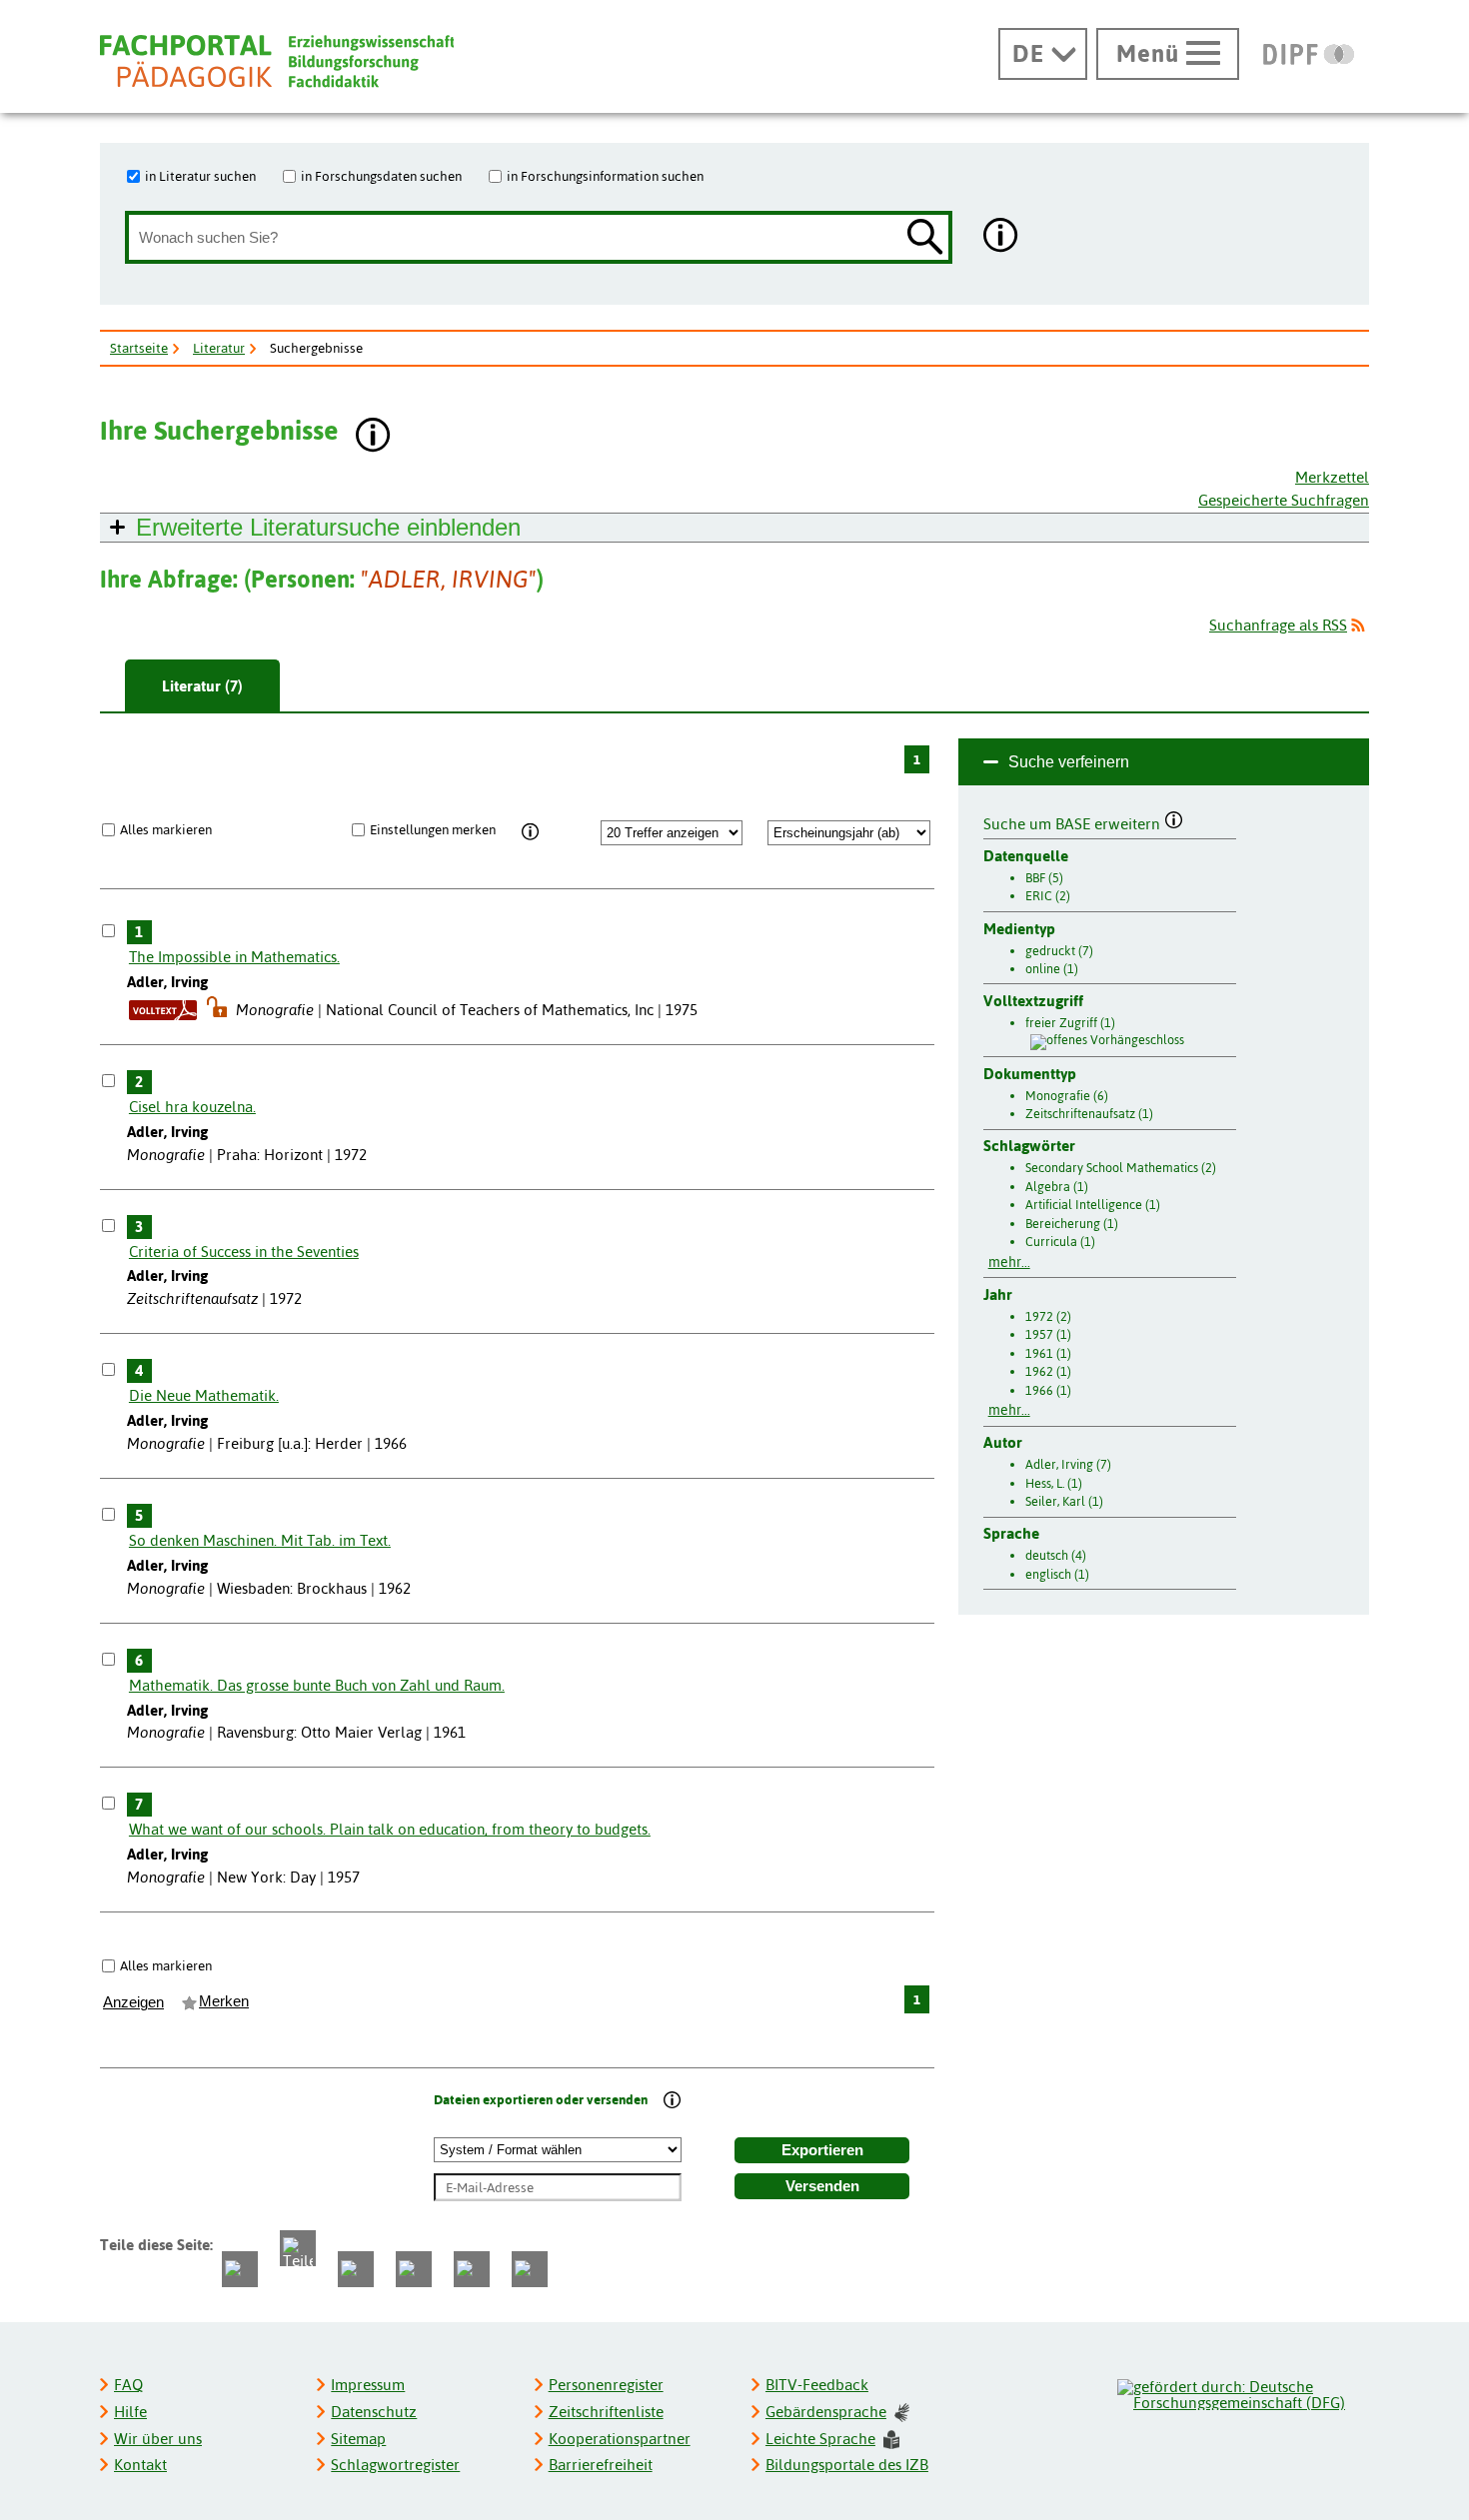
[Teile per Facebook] (240, 2269)
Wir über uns (158, 2439)
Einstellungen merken (433, 829)
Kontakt (140, 2465)
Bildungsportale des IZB (847, 2465)
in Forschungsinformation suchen (605, 176)
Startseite (139, 348)
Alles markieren (166, 829)
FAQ (128, 2385)
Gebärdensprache (826, 2412)
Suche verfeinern (1069, 762)
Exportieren (822, 2150)
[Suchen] (925, 238)
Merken (224, 2001)
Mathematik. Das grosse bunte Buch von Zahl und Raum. (317, 1685)
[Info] (530, 832)
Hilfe (130, 2412)
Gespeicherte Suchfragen (1284, 500)
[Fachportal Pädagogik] (277, 61)
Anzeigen (133, 2002)
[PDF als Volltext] (163, 1010)
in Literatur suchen (200, 176)
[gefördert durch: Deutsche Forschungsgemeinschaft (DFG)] (1242, 2392)
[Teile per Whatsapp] (356, 2269)
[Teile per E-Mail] (472, 2269)
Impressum (368, 2385)
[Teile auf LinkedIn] (414, 2269)
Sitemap (358, 2439)
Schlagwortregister (395, 2465)
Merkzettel (1332, 477)
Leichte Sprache (820, 2439)
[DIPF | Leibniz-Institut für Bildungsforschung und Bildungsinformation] (1309, 54)
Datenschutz (374, 2412)
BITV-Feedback (817, 2385)
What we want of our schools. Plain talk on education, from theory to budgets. (390, 1829)
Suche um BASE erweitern (1074, 821)
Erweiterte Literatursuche (328, 527)
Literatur (219, 348)
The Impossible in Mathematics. (234, 957)
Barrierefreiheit (601, 2465)
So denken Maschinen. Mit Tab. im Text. (260, 1540)
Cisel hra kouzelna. (192, 1107)
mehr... (1009, 1262)
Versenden (822, 2186)
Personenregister (606, 2385)
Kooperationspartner (620, 2439)
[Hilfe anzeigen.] (1001, 237)
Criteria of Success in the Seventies (244, 1252)
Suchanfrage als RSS (1278, 625)
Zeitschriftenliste (606, 2412)
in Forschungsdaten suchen (381, 176)
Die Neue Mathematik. (204, 1395)
